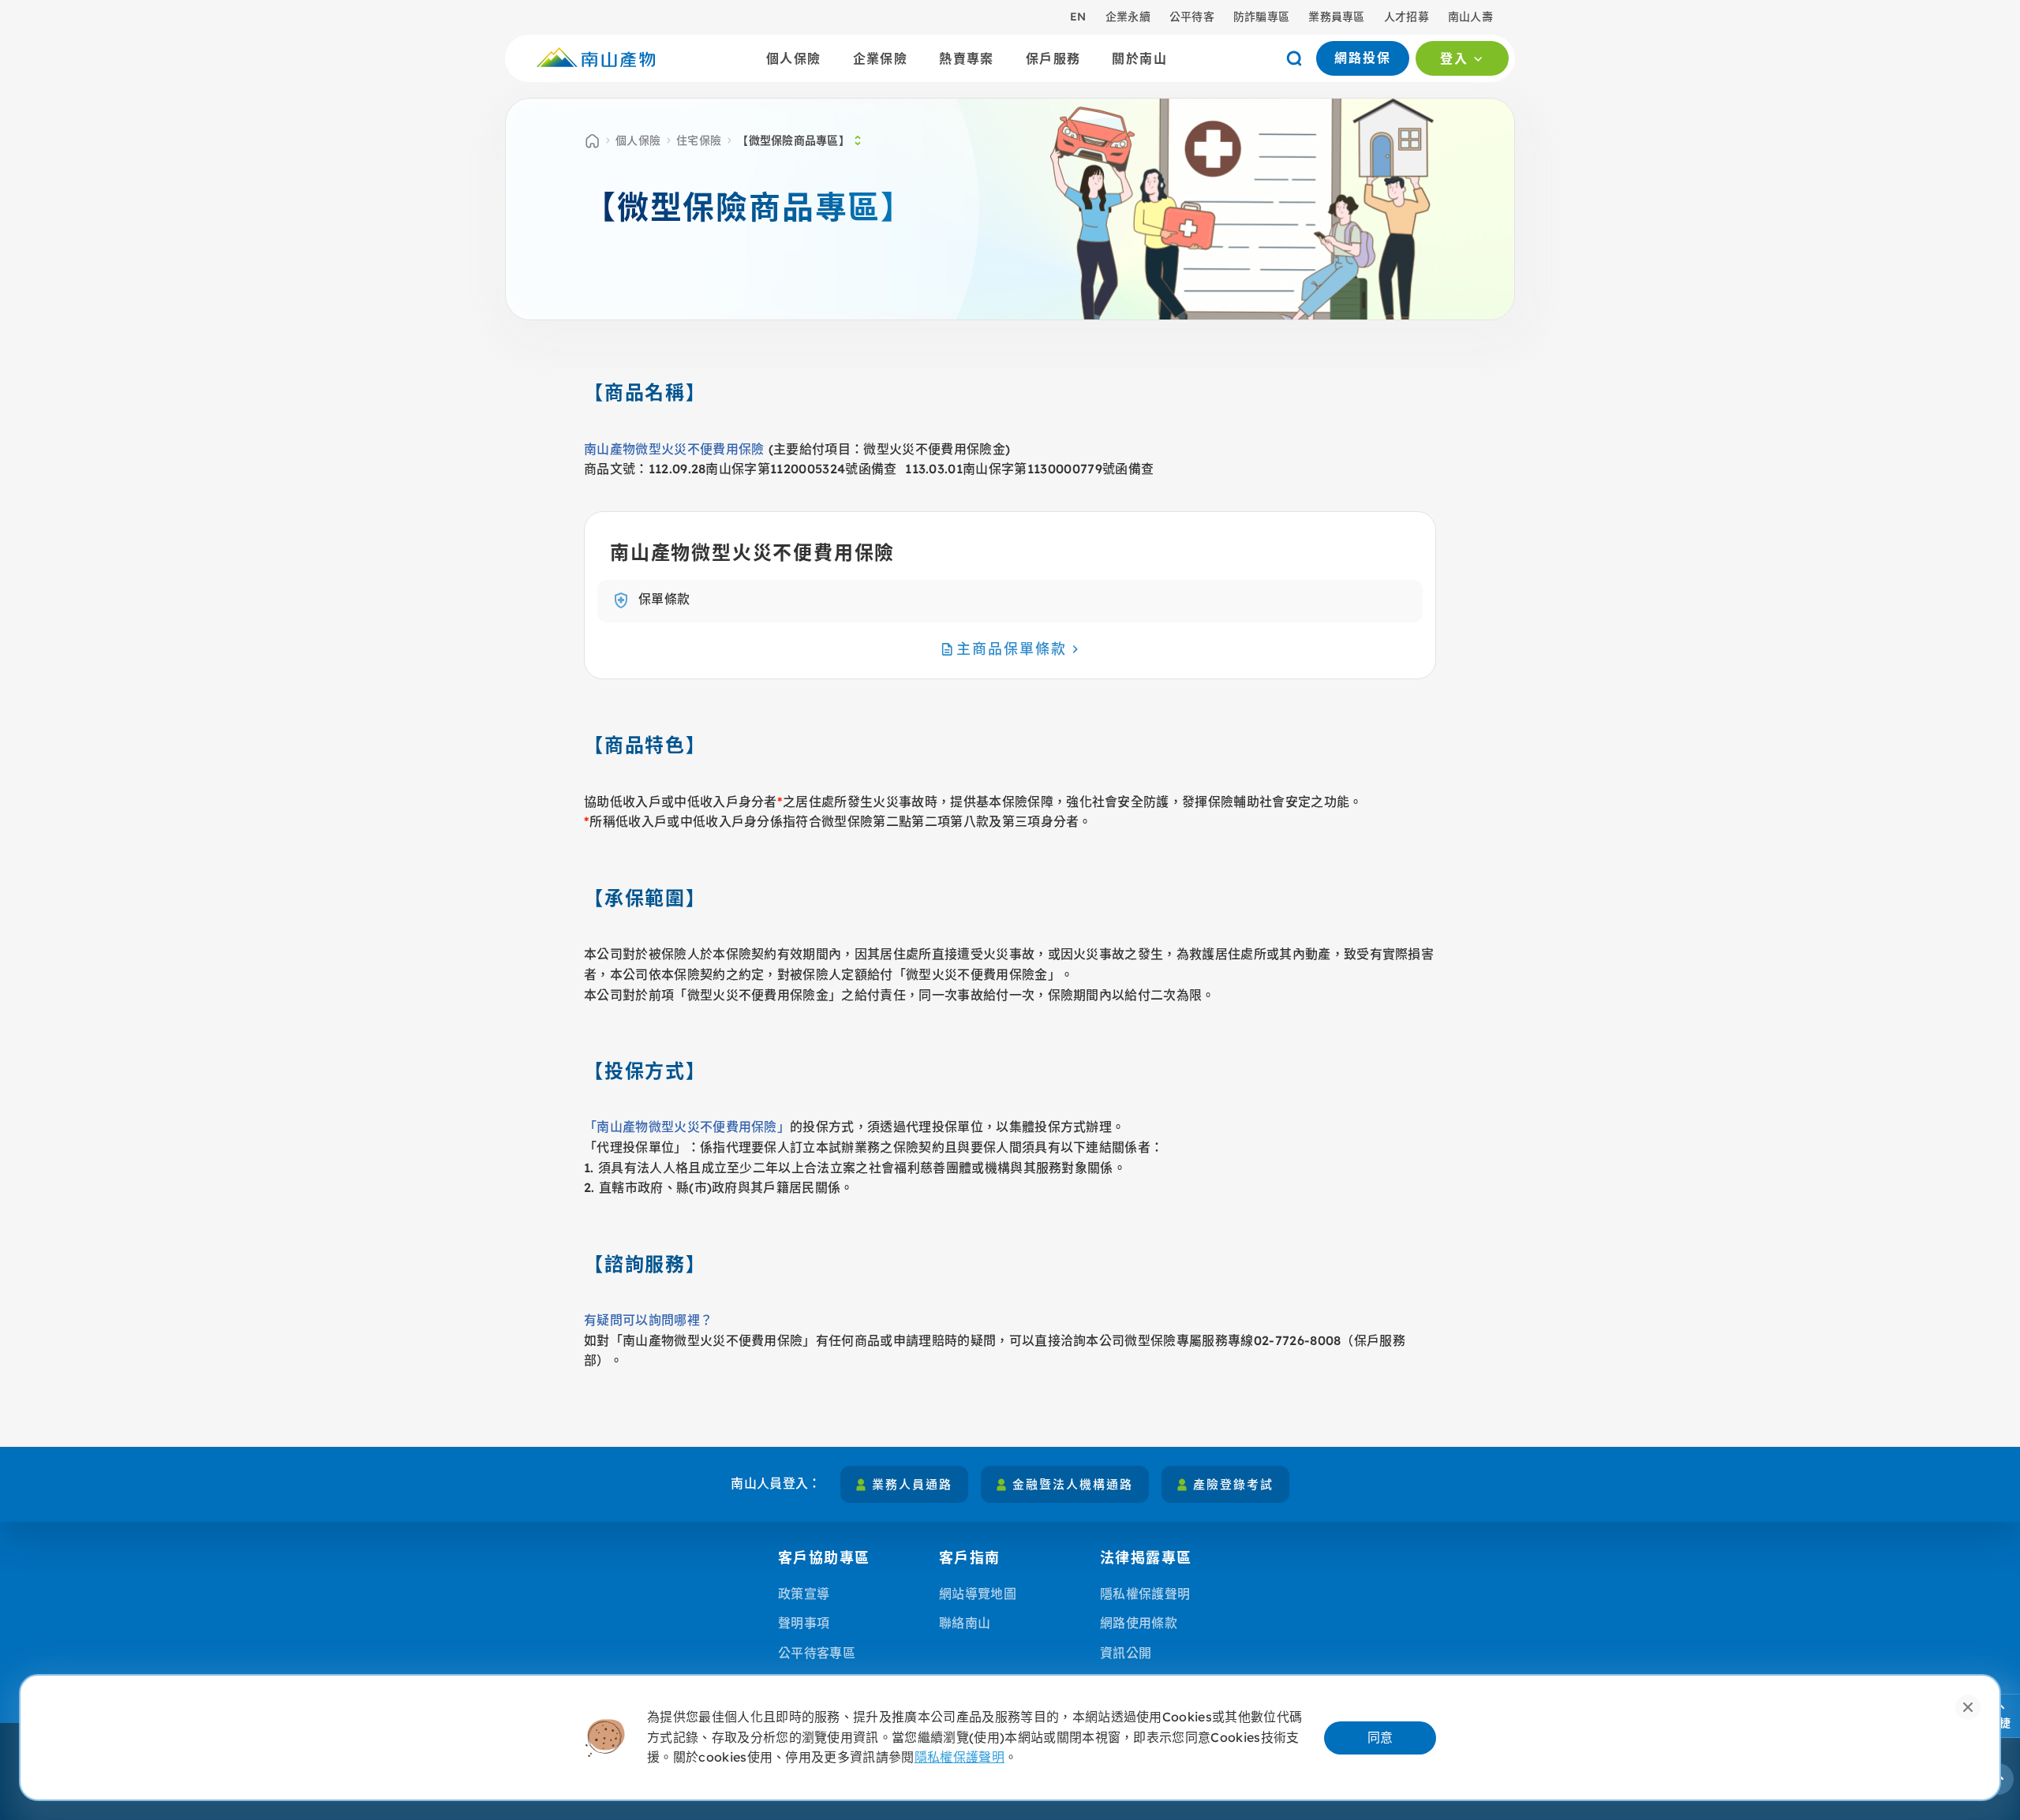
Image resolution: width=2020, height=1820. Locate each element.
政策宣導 (804, 1594)
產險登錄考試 (1233, 1484)
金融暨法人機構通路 (1073, 1484)
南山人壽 (1470, 17)
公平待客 (1192, 17)
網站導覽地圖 (978, 1594)
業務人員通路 (912, 1484)
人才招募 (1407, 17)
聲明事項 (804, 1623)
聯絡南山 (965, 1623)
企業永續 (1128, 17)
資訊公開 (1126, 1653)
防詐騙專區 (1261, 17)
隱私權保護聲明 (1145, 1594)
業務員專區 (1336, 17)
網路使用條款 (1139, 1623)
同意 (1380, 1737)
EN (1078, 17)
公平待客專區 (817, 1653)
